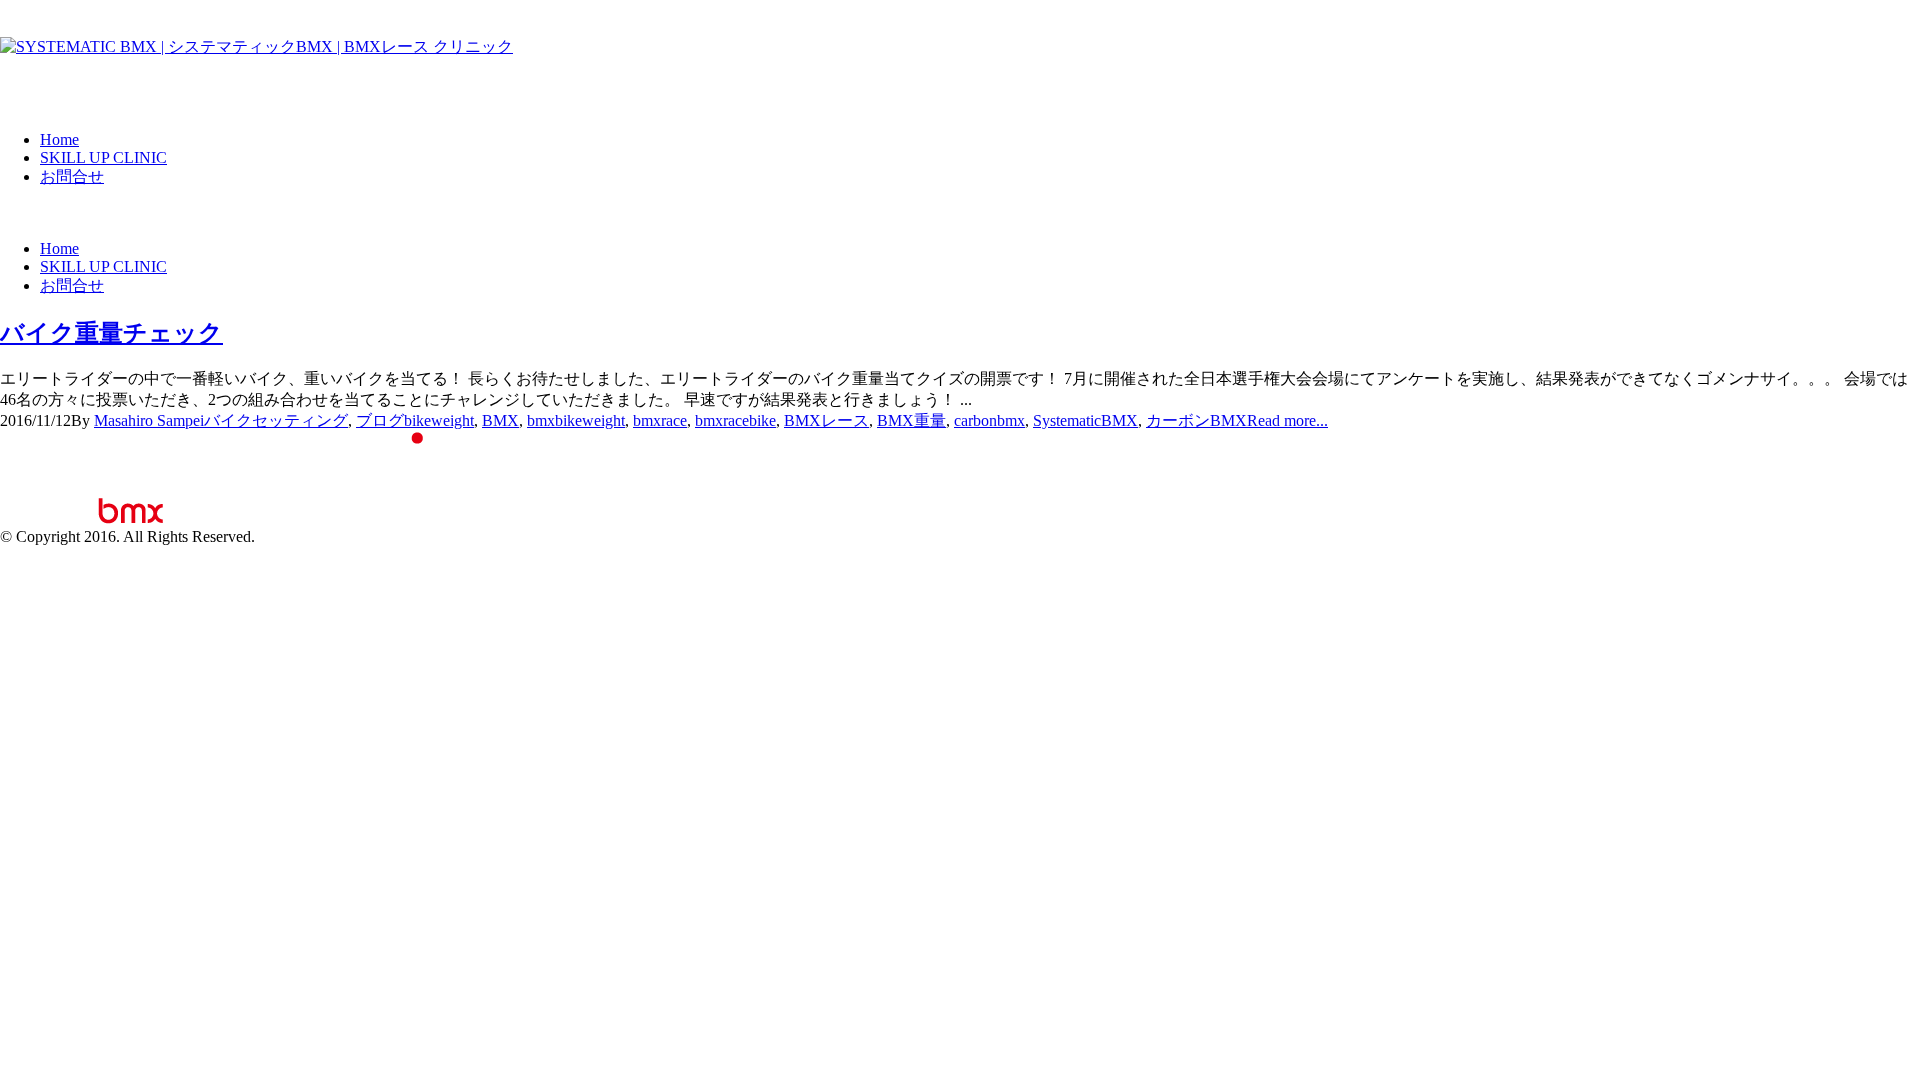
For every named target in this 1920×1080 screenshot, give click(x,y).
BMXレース (826, 420)
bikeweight (439, 420)
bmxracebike (735, 420)
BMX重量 (911, 420)
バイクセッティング (276, 420)
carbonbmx (989, 420)
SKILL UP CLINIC (103, 157)
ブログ (380, 420)
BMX (500, 420)
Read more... (1287, 420)
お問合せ (72, 176)
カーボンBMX (1196, 420)
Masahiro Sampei (149, 420)
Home (59, 139)
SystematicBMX (1085, 420)
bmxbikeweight (576, 420)
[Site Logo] (256, 46)
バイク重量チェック (111, 333)
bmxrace (660, 420)
